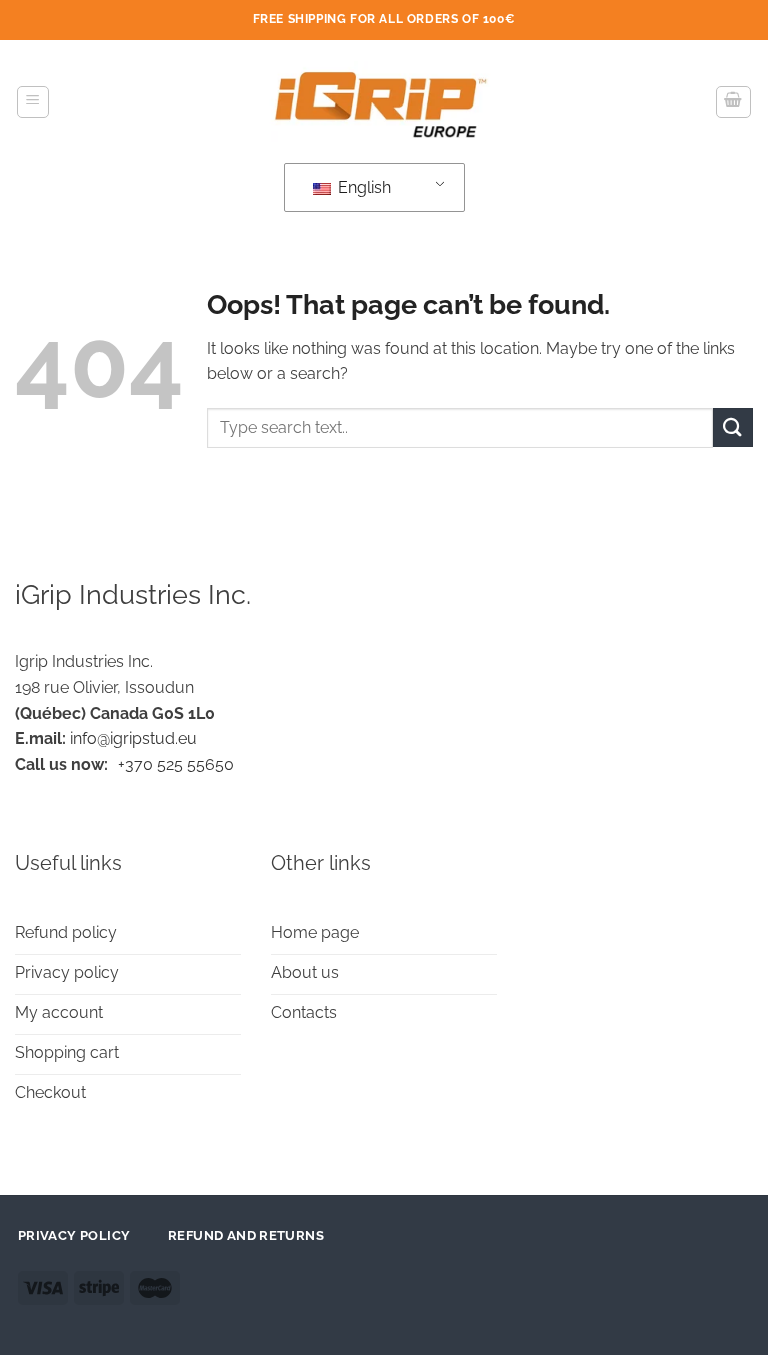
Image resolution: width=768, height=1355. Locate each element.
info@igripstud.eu (133, 738)
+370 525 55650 (176, 764)
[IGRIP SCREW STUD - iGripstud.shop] (384, 101)
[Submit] (733, 427)
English (362, 187)
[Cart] (734, 102)
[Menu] (33, 102)
